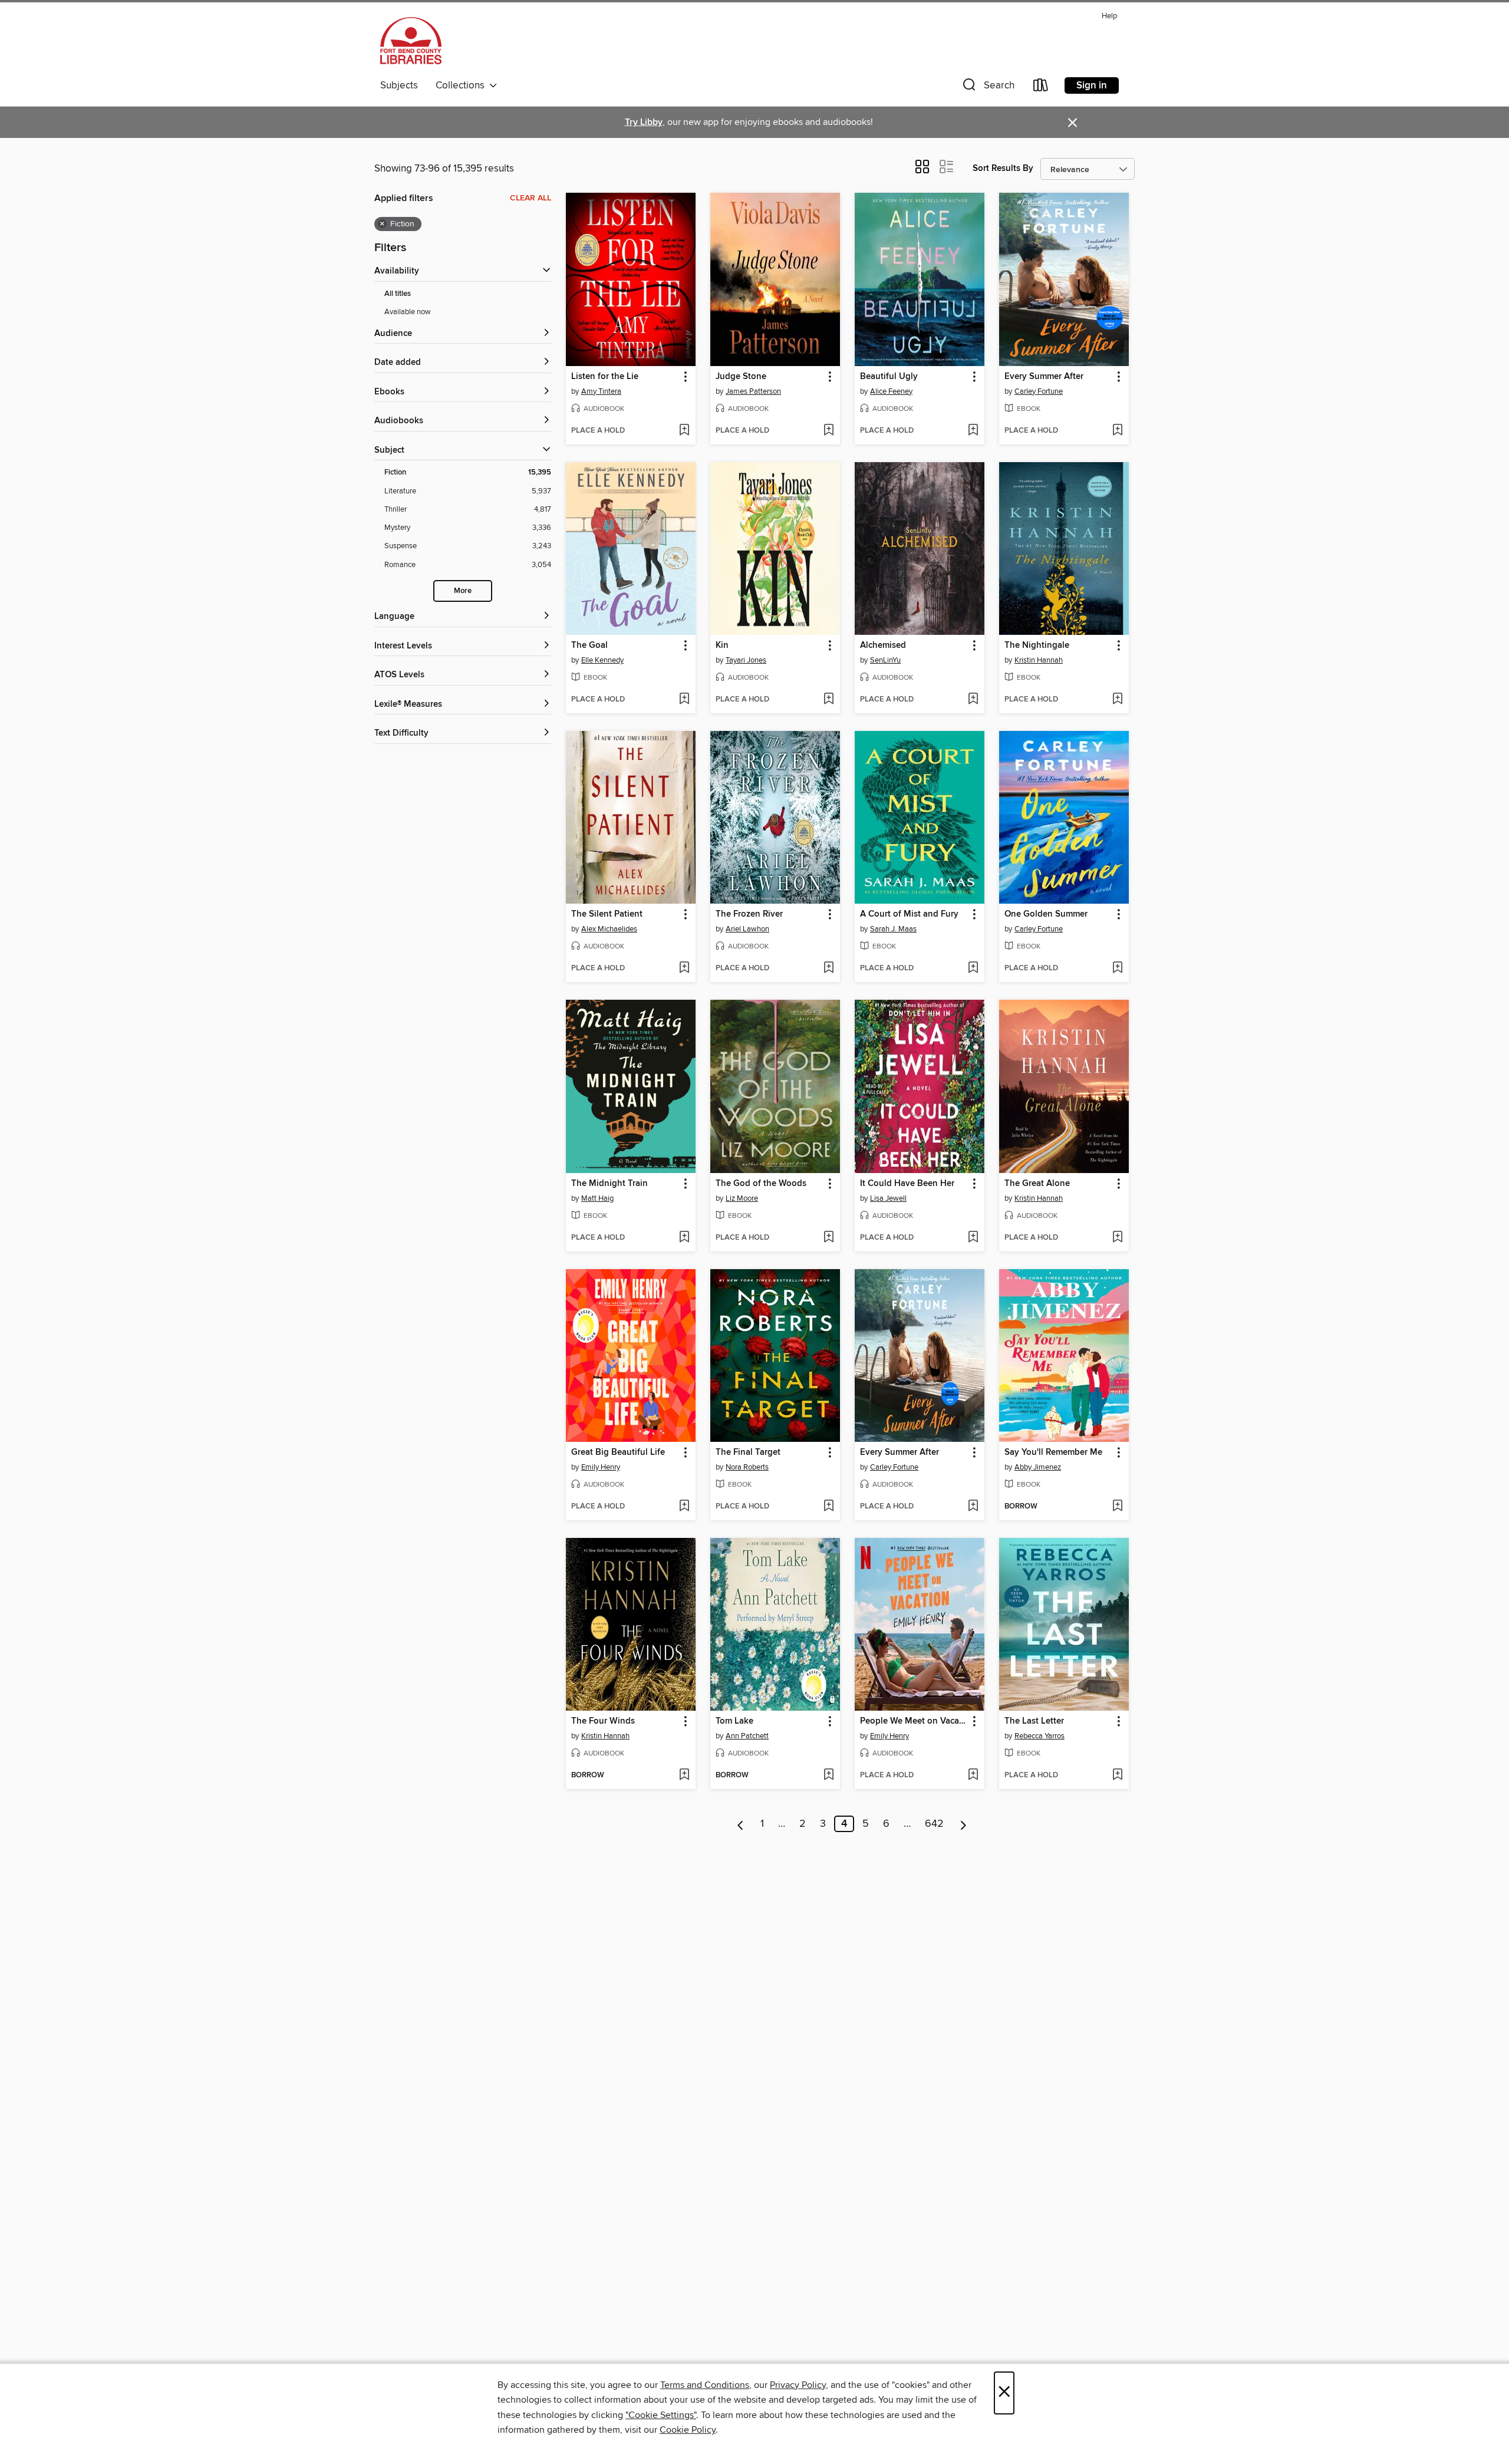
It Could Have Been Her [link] (907, 1184)
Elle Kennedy (602, 660)
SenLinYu (885, 660)
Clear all (531, 198)
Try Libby (644, 122)
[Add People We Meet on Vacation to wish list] (973, 1775)
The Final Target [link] (748, 1452)
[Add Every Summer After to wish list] (1117, 431)
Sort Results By (1003, 168)
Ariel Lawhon (747, 929)
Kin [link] (722, 645)
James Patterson (753, 391)
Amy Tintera (601, 391)
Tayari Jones (746, 660)
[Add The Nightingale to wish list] (1117, 700)
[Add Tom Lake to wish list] (828, 1775)
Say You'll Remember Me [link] (1053, 1452)
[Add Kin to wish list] (828, 700)
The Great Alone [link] (1037, 1184)
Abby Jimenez (1038, 1467)
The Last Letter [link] (1034, 1721)
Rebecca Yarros (1040, 1736)
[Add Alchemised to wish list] (973, 700)
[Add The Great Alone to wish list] (1117, 1238)
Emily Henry (601, 1467)
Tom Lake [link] (734, 1721)
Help (1109, 16)
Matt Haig (597, 1198)
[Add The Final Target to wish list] (828, 1507)
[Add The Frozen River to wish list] (828, 969)
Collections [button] (462, 85)
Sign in (1092, 85)
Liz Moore (742, 1198)
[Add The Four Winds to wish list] (684, 1775)
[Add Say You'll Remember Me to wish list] (1117, 1507)
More (463, 591)
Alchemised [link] (883, 645)
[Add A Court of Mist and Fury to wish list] (973, 969)
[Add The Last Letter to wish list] (1117, 1775)
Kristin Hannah (1039, 660)
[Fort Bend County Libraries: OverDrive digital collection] (411, 41)
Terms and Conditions (705, 2385)
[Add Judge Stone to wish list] (828, 431)
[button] (987, 88)
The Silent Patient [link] (607, 914)
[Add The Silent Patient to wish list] (684, 969)
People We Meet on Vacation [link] (914, 1721)
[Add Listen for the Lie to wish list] (684, 431)
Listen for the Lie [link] (605, 377)
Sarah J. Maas (893, 929)
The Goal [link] (589, 645)
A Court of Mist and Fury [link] (909, 914)
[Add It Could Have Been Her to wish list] (973, 1238)
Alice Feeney (891, 391)
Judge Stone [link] (741, 377)
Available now (408, 312)
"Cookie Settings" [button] (661, 2415)
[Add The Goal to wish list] (684, 700)
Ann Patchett (747, 1736)
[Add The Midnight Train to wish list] (684, 1238)
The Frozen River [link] (749, 914)
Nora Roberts (747, 1467)
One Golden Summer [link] (1046, 914)
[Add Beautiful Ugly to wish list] (973, 431)
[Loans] (1041, 88)
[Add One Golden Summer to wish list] (1117, 969)
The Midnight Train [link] (609, 1184)
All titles (398, 294)
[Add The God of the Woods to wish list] (828, 1238)
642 (934, 1824)
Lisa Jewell (888, 1198)
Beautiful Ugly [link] (889, 377)
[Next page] (963, 1824)
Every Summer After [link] (1044, 377)
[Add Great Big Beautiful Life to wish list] (684, 1507)
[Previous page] (741, 1824)
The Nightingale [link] (1037, 645)
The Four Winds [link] (603, 1721)
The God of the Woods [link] (761, 1184)
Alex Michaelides (609, 929)
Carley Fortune (1039, 391)
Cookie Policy (688, 2430)
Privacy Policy (798, 2385)
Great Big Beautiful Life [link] (618, 1452)
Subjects (399, 85)
